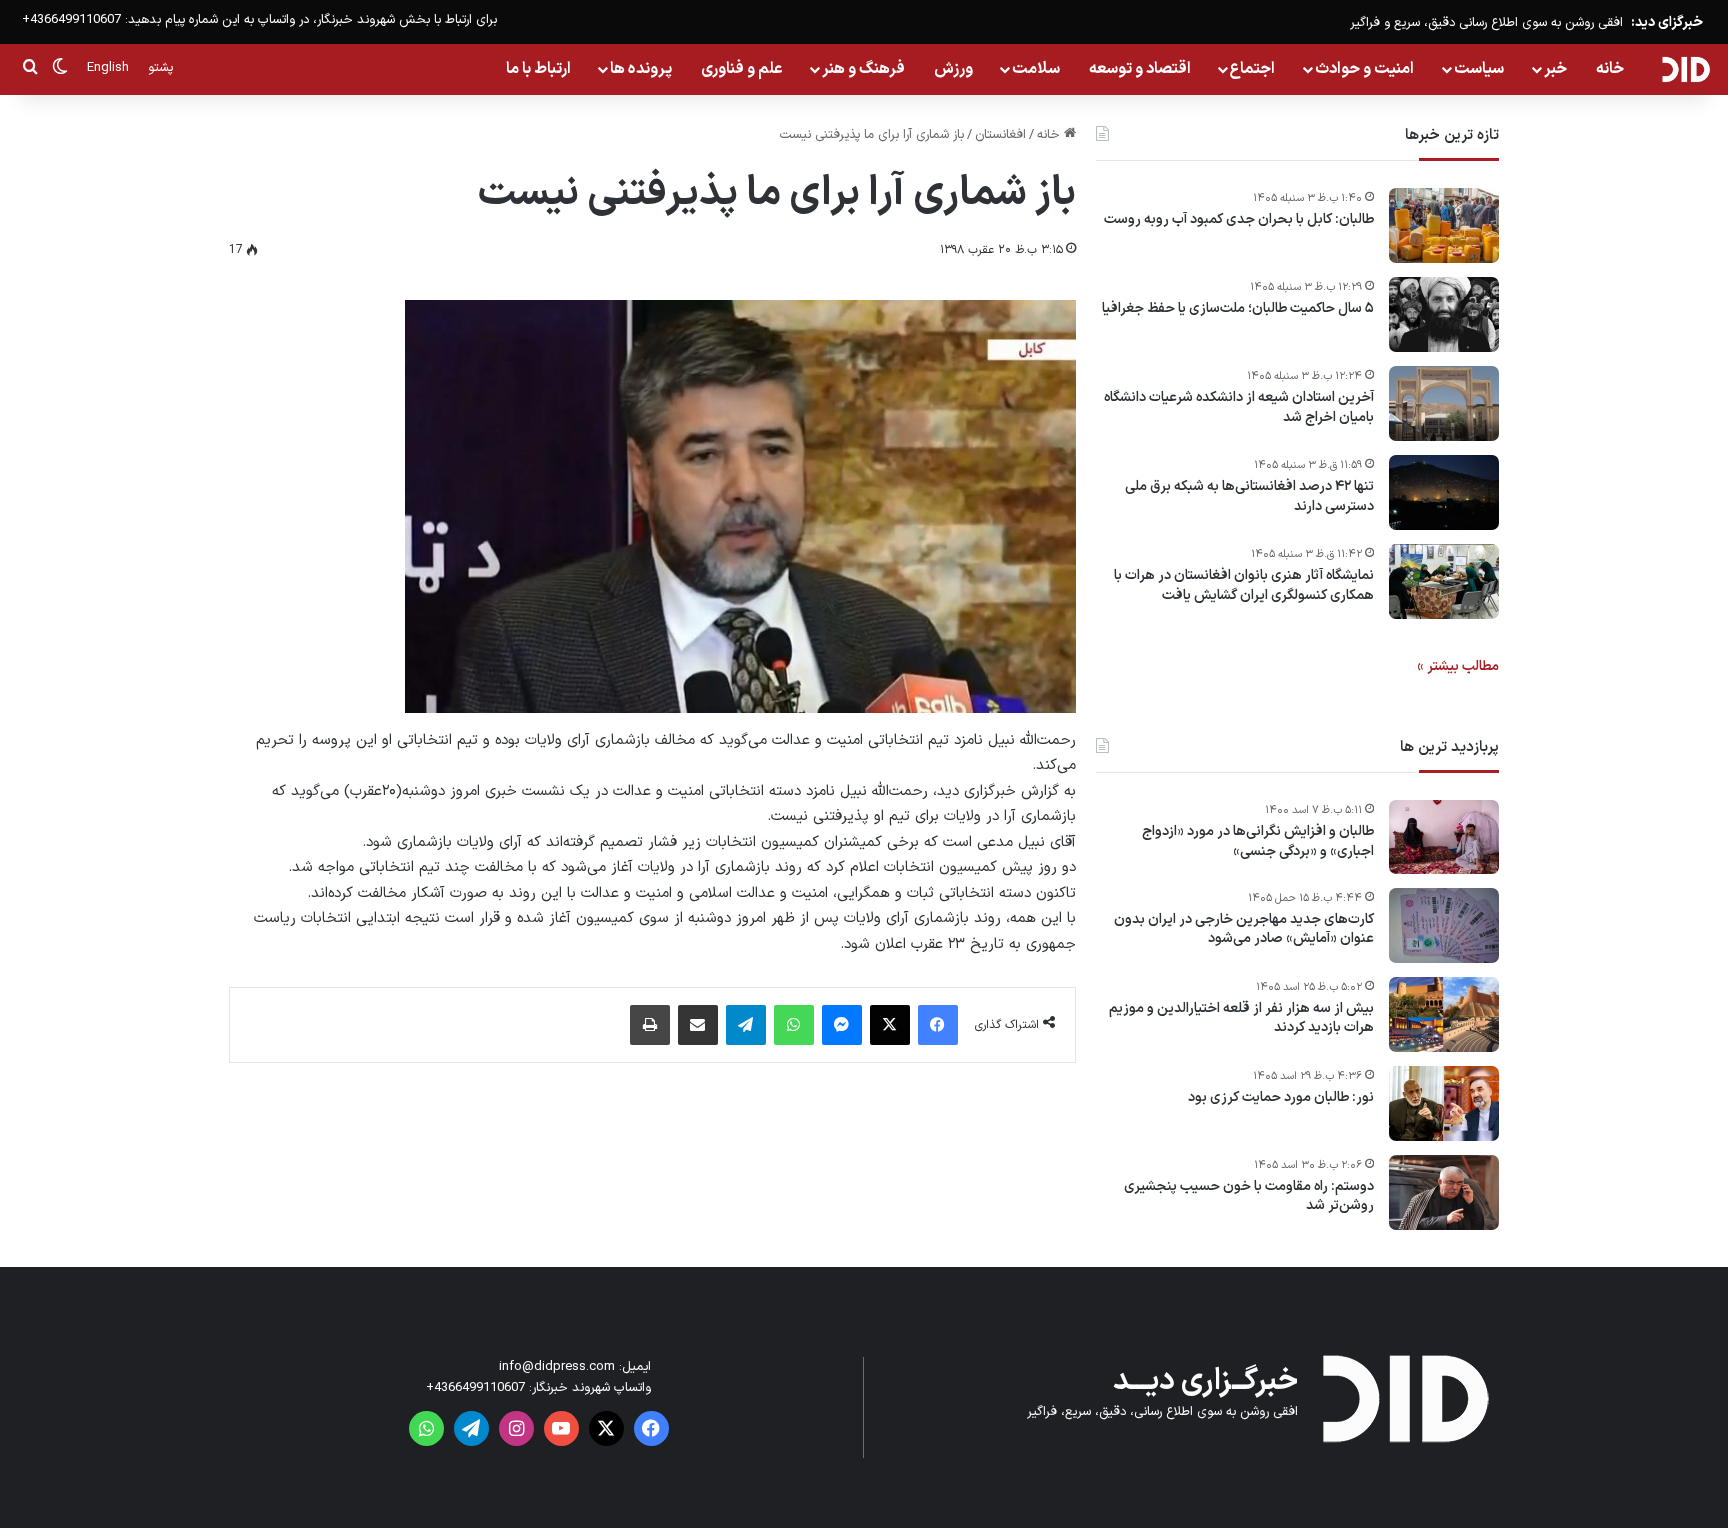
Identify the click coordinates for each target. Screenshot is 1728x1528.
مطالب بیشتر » (1458, 666)
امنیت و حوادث (1364, 69)
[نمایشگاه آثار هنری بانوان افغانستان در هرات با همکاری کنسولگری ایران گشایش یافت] (1444, 581)
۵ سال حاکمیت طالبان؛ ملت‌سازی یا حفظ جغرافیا (1238, 309)
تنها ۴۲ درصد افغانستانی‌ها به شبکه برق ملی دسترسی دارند (1249, 496)
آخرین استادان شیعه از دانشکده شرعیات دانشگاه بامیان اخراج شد (1239, 407)
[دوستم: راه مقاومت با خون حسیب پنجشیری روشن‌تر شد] (1444, 1192)
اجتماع (1252, 69)
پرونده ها (641, 69)
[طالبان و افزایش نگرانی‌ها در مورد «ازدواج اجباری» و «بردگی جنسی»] (1444, 837)
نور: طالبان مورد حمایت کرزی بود (1281, 1098)
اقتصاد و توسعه (1140, 69)
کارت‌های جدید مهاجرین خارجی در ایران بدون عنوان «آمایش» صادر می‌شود (1244, 929)
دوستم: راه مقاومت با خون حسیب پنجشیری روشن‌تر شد (1249, 1196)
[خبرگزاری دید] (1685, 69)
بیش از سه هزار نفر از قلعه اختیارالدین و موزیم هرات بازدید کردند (1241, 1018)
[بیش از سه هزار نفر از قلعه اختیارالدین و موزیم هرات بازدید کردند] (1444, 1014)
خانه (1610, 69)
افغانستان (1000, 135)
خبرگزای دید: (1667, 22)
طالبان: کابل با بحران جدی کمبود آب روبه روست (1239, 220)
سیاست (1479, 69)
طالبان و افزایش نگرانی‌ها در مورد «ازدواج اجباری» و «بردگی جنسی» (1258, 841)
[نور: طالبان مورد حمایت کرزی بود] (1444, 1103)
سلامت (1036, 69)
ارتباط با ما (538, 69)
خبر (1555, 69)
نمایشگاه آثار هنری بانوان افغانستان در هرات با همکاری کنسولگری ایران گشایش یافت (1244, 585)
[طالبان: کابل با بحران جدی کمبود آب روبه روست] (1444, 225)
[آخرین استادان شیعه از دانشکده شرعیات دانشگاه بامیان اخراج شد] (1444, 403)
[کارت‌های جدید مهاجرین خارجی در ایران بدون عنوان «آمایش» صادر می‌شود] (1444, 925)
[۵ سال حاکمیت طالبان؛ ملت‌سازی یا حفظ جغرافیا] (1444, 314)
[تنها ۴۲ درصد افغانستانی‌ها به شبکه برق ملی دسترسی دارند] (1444, 492)
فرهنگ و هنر (863, 69)
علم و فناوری (742, 69)
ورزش (953, 69)
